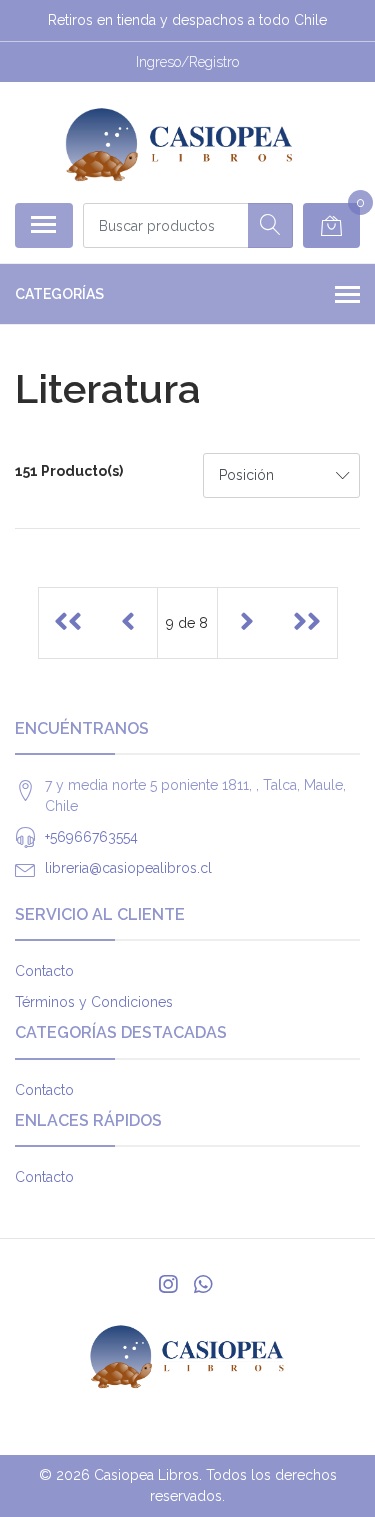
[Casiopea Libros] (179, 142)
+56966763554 (91, 837)
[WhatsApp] (202, 1284)
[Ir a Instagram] (168, 1284)
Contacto (44, 971)
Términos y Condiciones (94, 1002)
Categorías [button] (59, 294)
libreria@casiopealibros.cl (128, 868)
